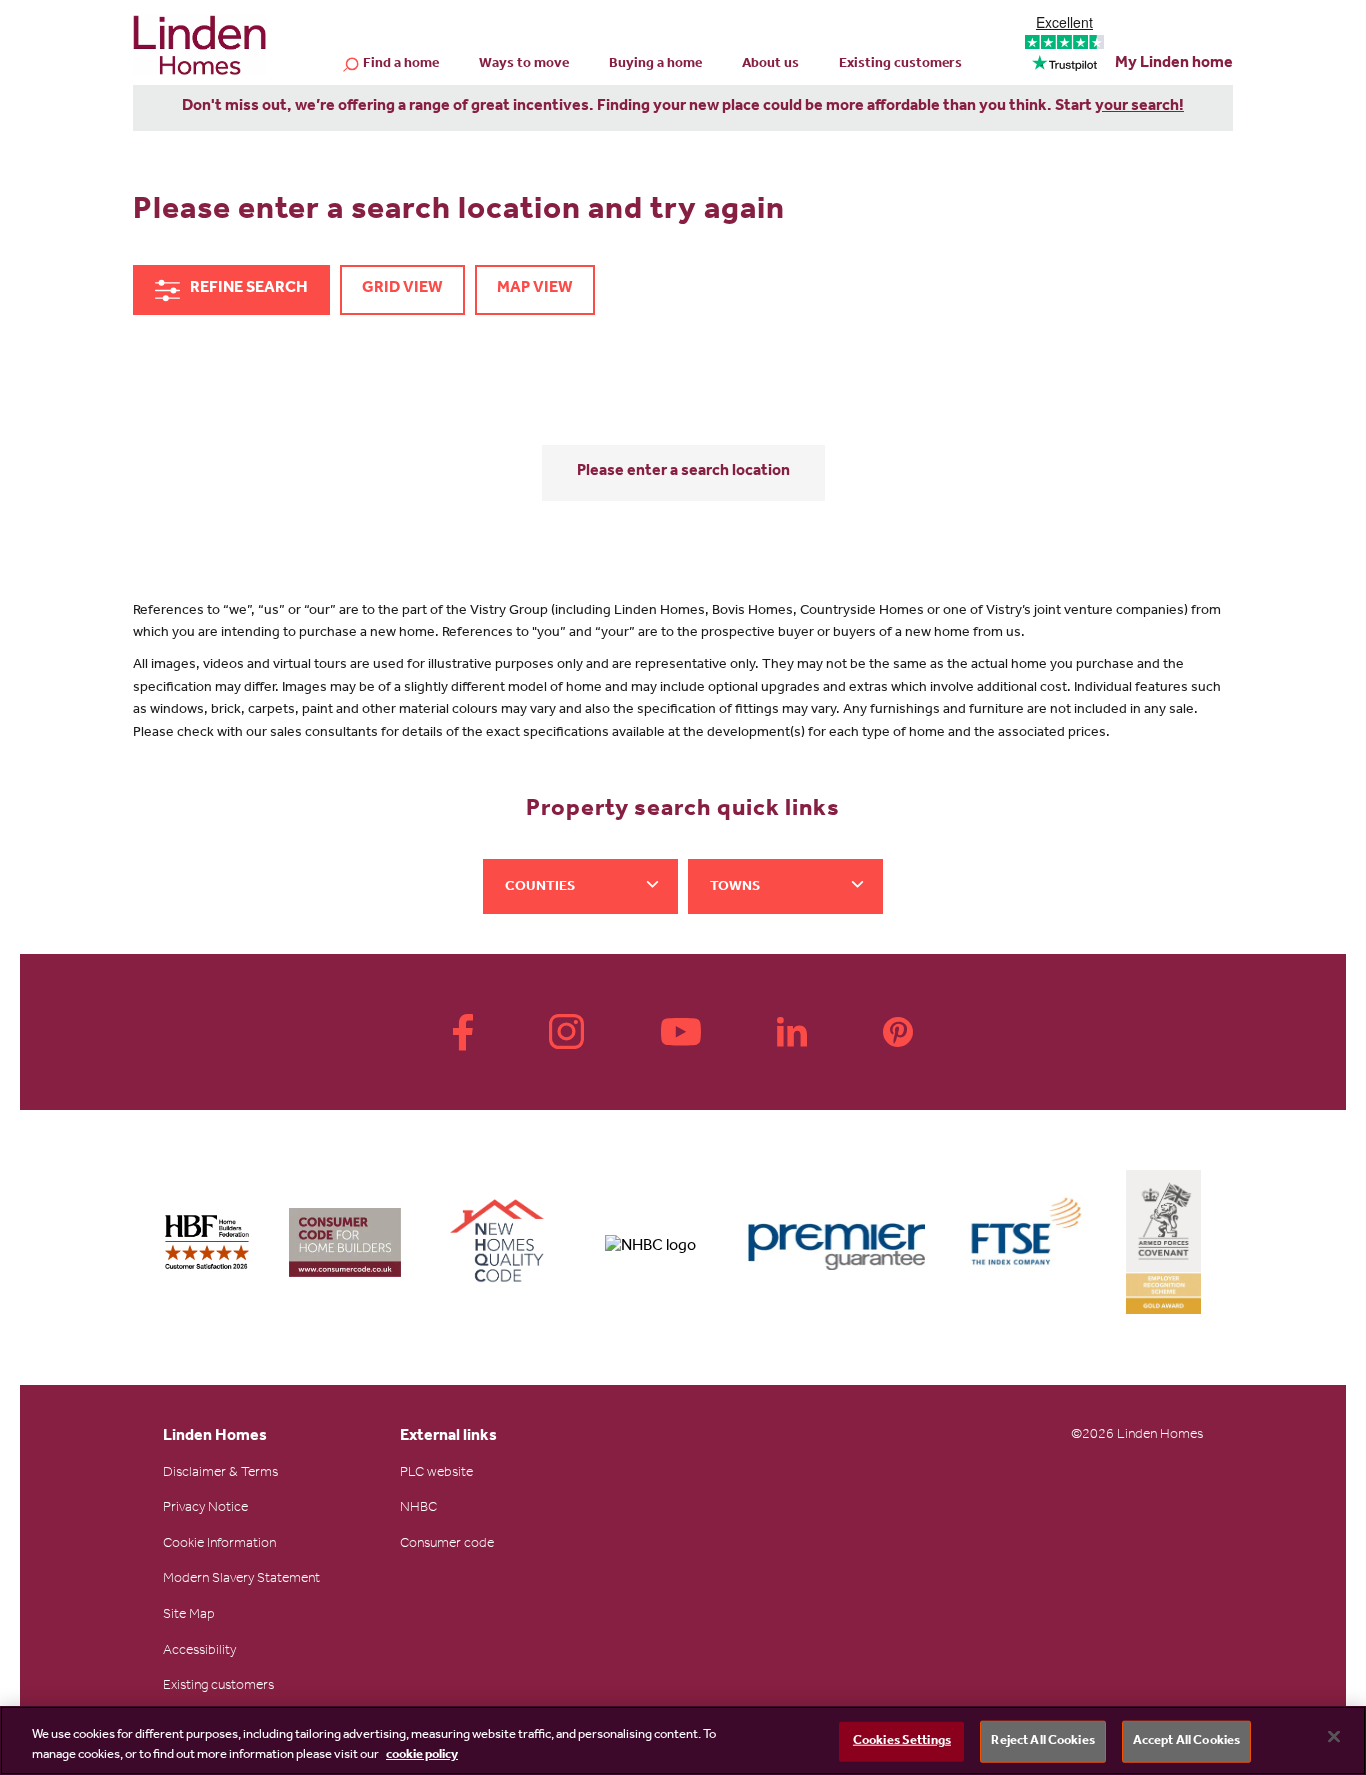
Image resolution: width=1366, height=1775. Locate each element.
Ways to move (524, 65)
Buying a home (655, 65)
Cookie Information (219, 1545)
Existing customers (900, 65)
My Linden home (1174, 64)
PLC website (436, 1474)
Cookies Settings (902, 1741)
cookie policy (422, 1754)
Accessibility (199, 1652)
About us (770, 65)
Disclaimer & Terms (220, 1474)
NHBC (418, 1509)
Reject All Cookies (1042, 1741)
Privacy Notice (205, 1509)
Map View (535, 289)
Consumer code (447, 1545)
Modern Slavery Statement (241, 1580)
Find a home (401, 65)
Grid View (402, 289)
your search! (1139, 107)
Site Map (189, 1616)
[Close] (1334, 1737)
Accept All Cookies (1186, 1741)
